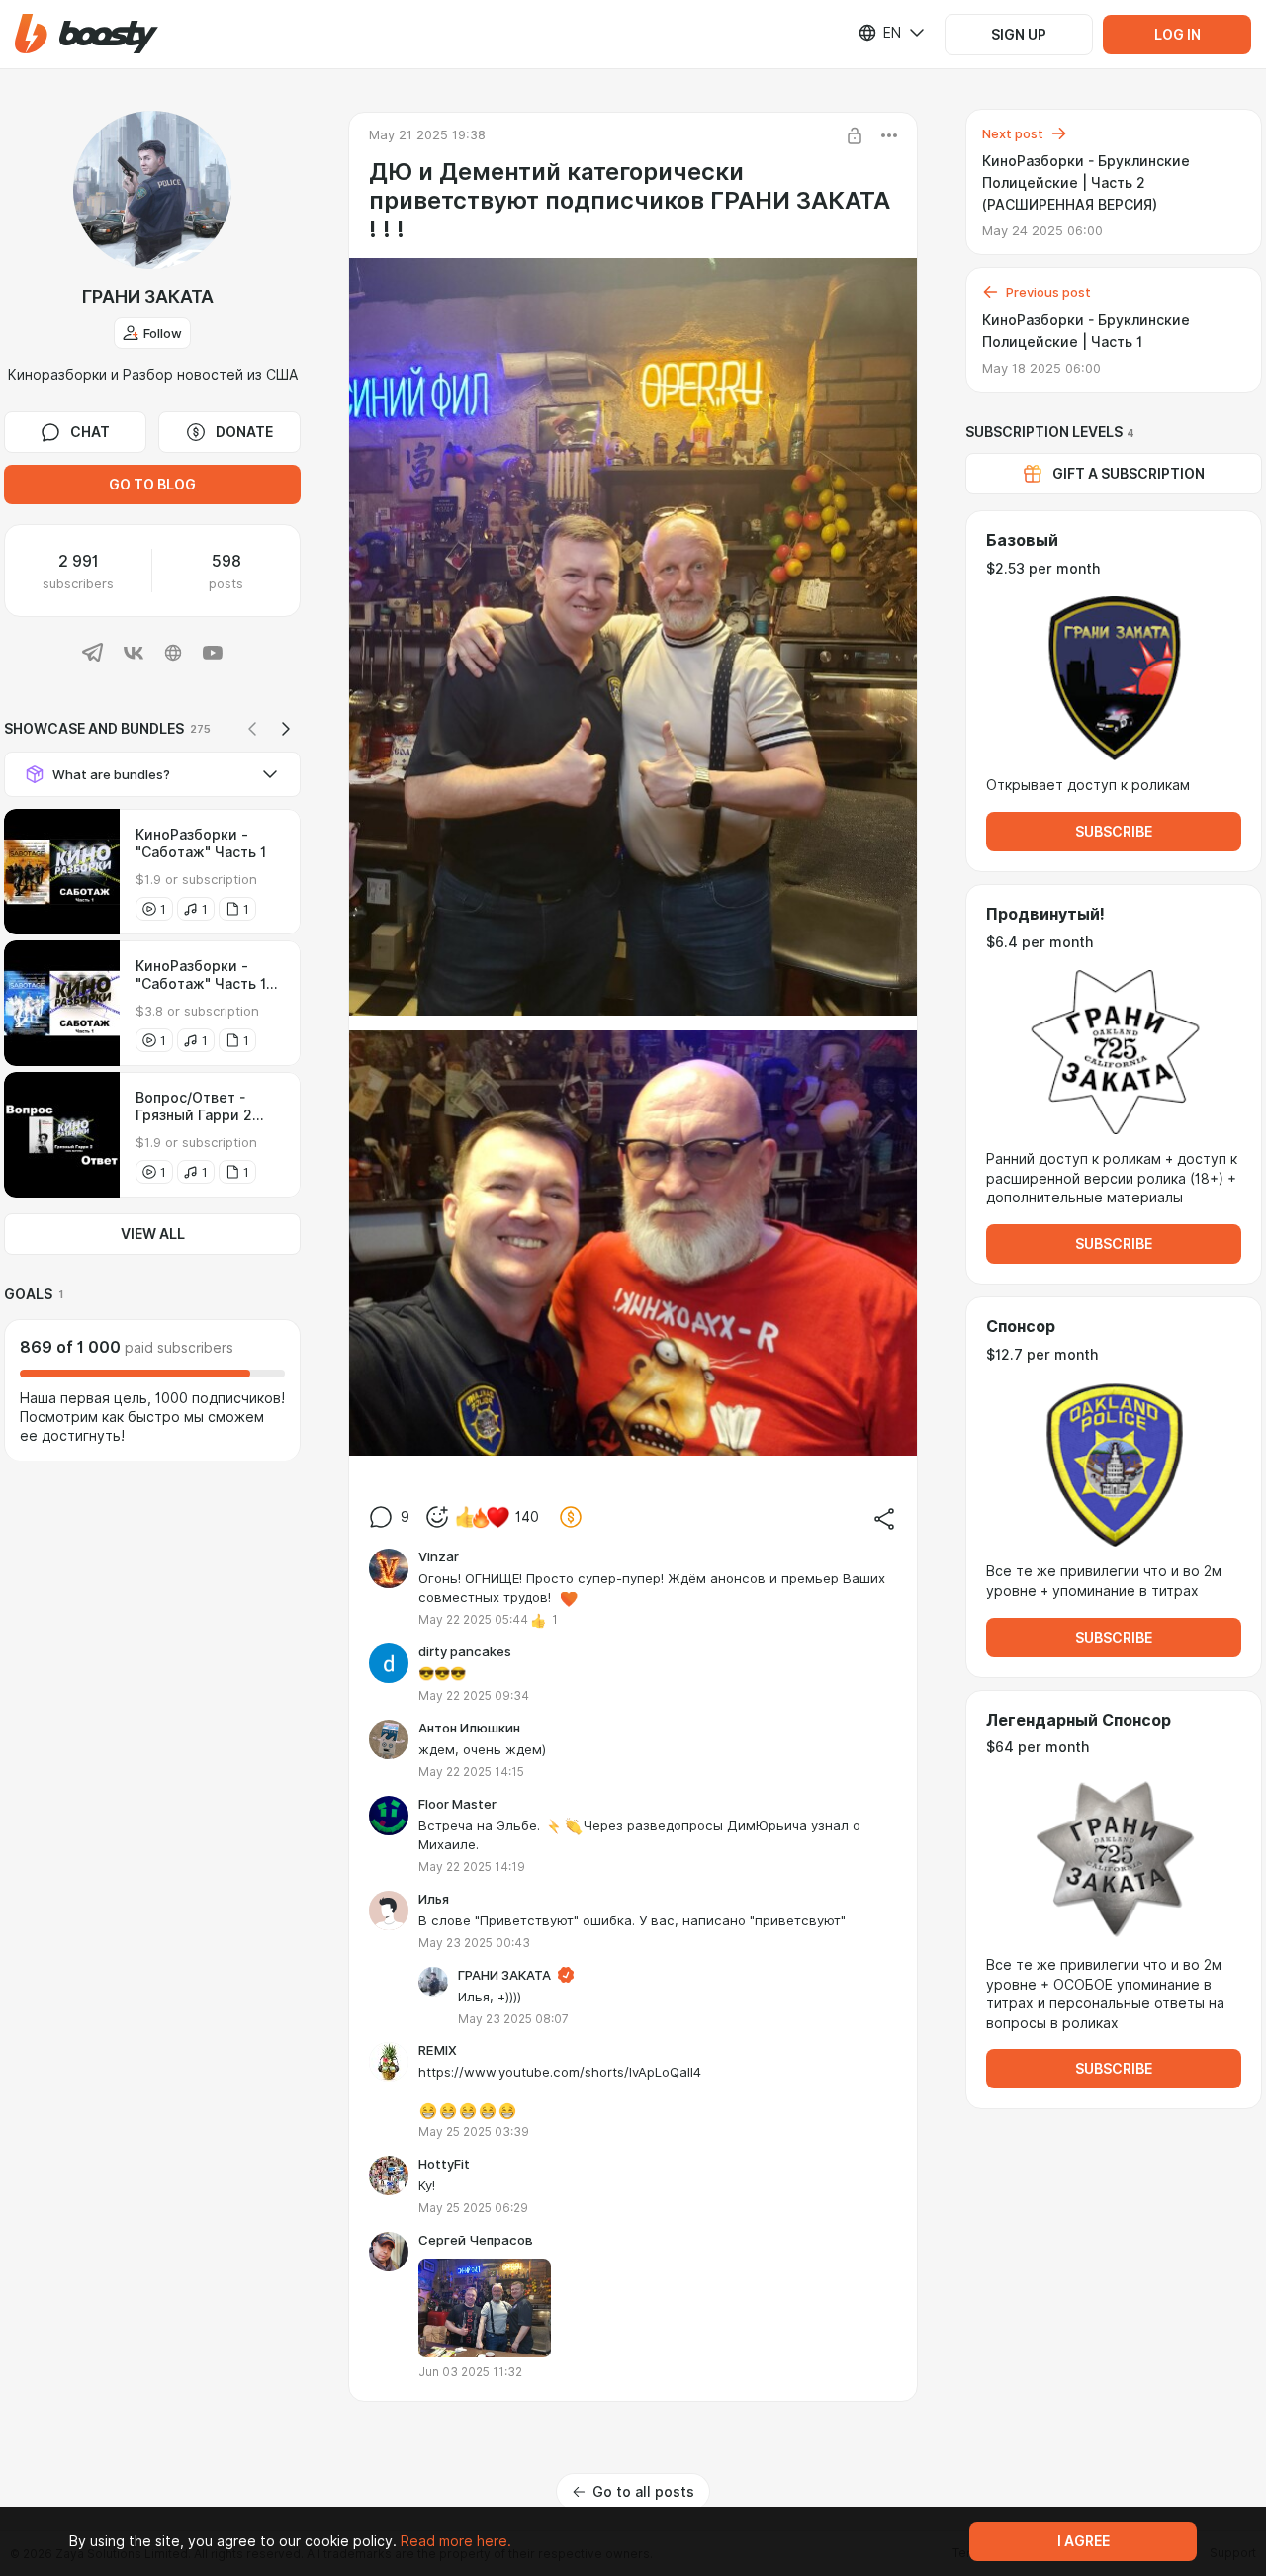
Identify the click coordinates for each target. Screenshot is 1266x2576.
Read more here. (456, 2541)
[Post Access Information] (855, 135)
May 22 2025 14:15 (471, 1772)
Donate (244, 432)
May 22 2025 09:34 (474, 1695)
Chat (90, 432)
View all (153, 1234)
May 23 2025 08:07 (513, 2019)
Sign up (1019, 35)
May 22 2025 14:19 (472, 1866)
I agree (1084, 2541)
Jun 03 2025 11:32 (470, 2372)
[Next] (286, 729)
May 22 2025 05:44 (473, 1619)
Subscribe (1114, 832)
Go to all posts (643, 2492)
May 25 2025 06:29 (473, 2208)
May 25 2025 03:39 (474, 2132)
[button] (87, 34)
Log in (1177, 35)
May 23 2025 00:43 (474, 1943)
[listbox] (879, 33)
